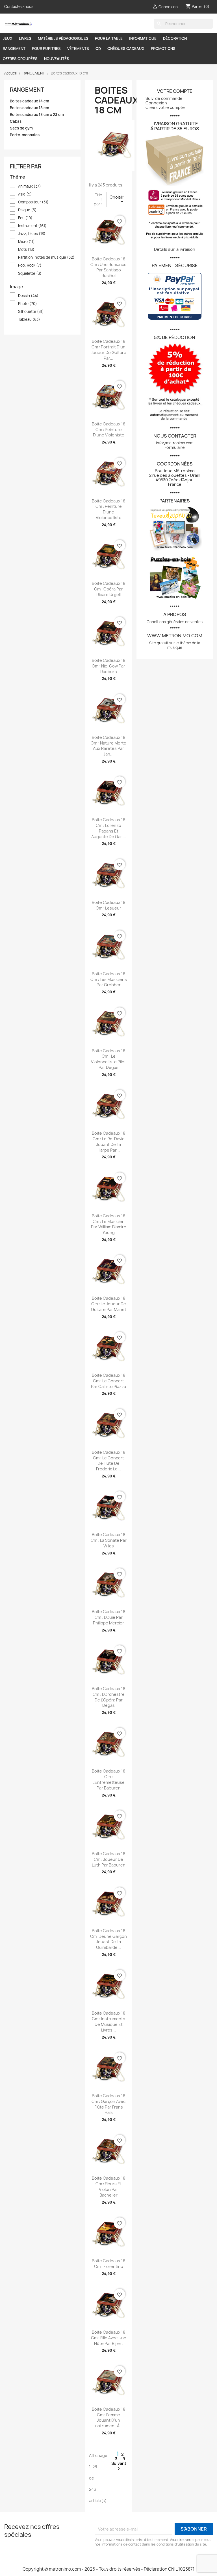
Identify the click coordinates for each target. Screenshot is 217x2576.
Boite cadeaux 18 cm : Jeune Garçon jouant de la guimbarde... (108, 1939)
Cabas (16, 121)
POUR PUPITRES (46, 49)
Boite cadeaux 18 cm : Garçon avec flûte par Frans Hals (108, 2104)
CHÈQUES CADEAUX (126, 49)
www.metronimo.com (175, 636)
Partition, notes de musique (46, 257)
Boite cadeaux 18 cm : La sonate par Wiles (109, 1540)
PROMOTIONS (163, 49)
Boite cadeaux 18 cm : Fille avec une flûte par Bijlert (109, 2338)
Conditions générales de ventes (175, 622)
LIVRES (25, 38)
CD (98, 49)
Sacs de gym (21, 128)
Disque (27, 210)
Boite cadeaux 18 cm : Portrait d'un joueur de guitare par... (108, 350)
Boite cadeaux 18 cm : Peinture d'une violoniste (108, 430)
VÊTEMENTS (78, 49)
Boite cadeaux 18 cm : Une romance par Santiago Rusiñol (108, 267)
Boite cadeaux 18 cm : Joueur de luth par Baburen (109, 1859)
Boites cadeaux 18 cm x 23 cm (37, 115)
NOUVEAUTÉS (57, 59)
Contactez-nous (19, 6)
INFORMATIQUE (143, 38)
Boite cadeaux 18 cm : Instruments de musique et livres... (108, 2021)
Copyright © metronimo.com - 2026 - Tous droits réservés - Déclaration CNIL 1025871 (108, 2569)
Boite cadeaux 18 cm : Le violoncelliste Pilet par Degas (108, 1059)
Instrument (32, 226)
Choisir (117, 199)
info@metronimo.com (175, 443)
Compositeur (33, 202)
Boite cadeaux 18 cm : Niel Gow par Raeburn (108, 666)
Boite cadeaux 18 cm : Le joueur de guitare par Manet (109, 1304)
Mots (26, 249)
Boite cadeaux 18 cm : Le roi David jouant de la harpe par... (108, 1141)
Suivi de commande (164, 98)
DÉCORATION (175, 38)
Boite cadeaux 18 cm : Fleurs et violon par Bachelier (108, 2186)
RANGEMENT (14, 49)
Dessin (28, 296)
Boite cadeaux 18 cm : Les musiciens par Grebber (109, 979)
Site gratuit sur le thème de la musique (175, 645)
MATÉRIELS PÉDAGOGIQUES (63, 38)
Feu (25, 218)
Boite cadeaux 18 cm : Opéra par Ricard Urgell (108, 589)
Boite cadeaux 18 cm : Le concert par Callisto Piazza (108, 1381)
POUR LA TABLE (109, 38)
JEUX (8, 38)
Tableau (29, 319)
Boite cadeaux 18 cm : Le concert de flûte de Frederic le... (108, 1461)
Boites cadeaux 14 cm (30, 101)
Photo (28, 304)
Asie (25, 194)
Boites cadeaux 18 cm (30, 108)
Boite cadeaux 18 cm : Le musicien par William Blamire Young (109, 1224)
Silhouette (31, 311)
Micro (26, 241)
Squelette (30, 273)
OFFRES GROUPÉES (20, 59)
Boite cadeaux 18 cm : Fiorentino (108, 2264)
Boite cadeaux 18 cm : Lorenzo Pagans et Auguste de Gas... (109, 828)
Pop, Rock (30, 265)
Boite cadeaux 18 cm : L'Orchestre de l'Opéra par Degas (108, 1697)
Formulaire (175, 447)
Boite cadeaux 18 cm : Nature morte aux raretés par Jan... (108, 746)
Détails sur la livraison (175, 249)
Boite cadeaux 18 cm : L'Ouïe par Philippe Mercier (108, 1617)
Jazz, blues (32, 234)
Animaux (30, 186)
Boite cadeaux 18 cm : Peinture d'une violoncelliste (108, 509)
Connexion (156, 103)
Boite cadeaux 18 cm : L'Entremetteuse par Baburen (108, 1779)
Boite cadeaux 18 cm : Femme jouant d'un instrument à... (108, 2417)
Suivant (119, 2466)
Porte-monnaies (25, 135)
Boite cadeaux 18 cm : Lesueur (108, 905)
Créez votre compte (165, 107)
